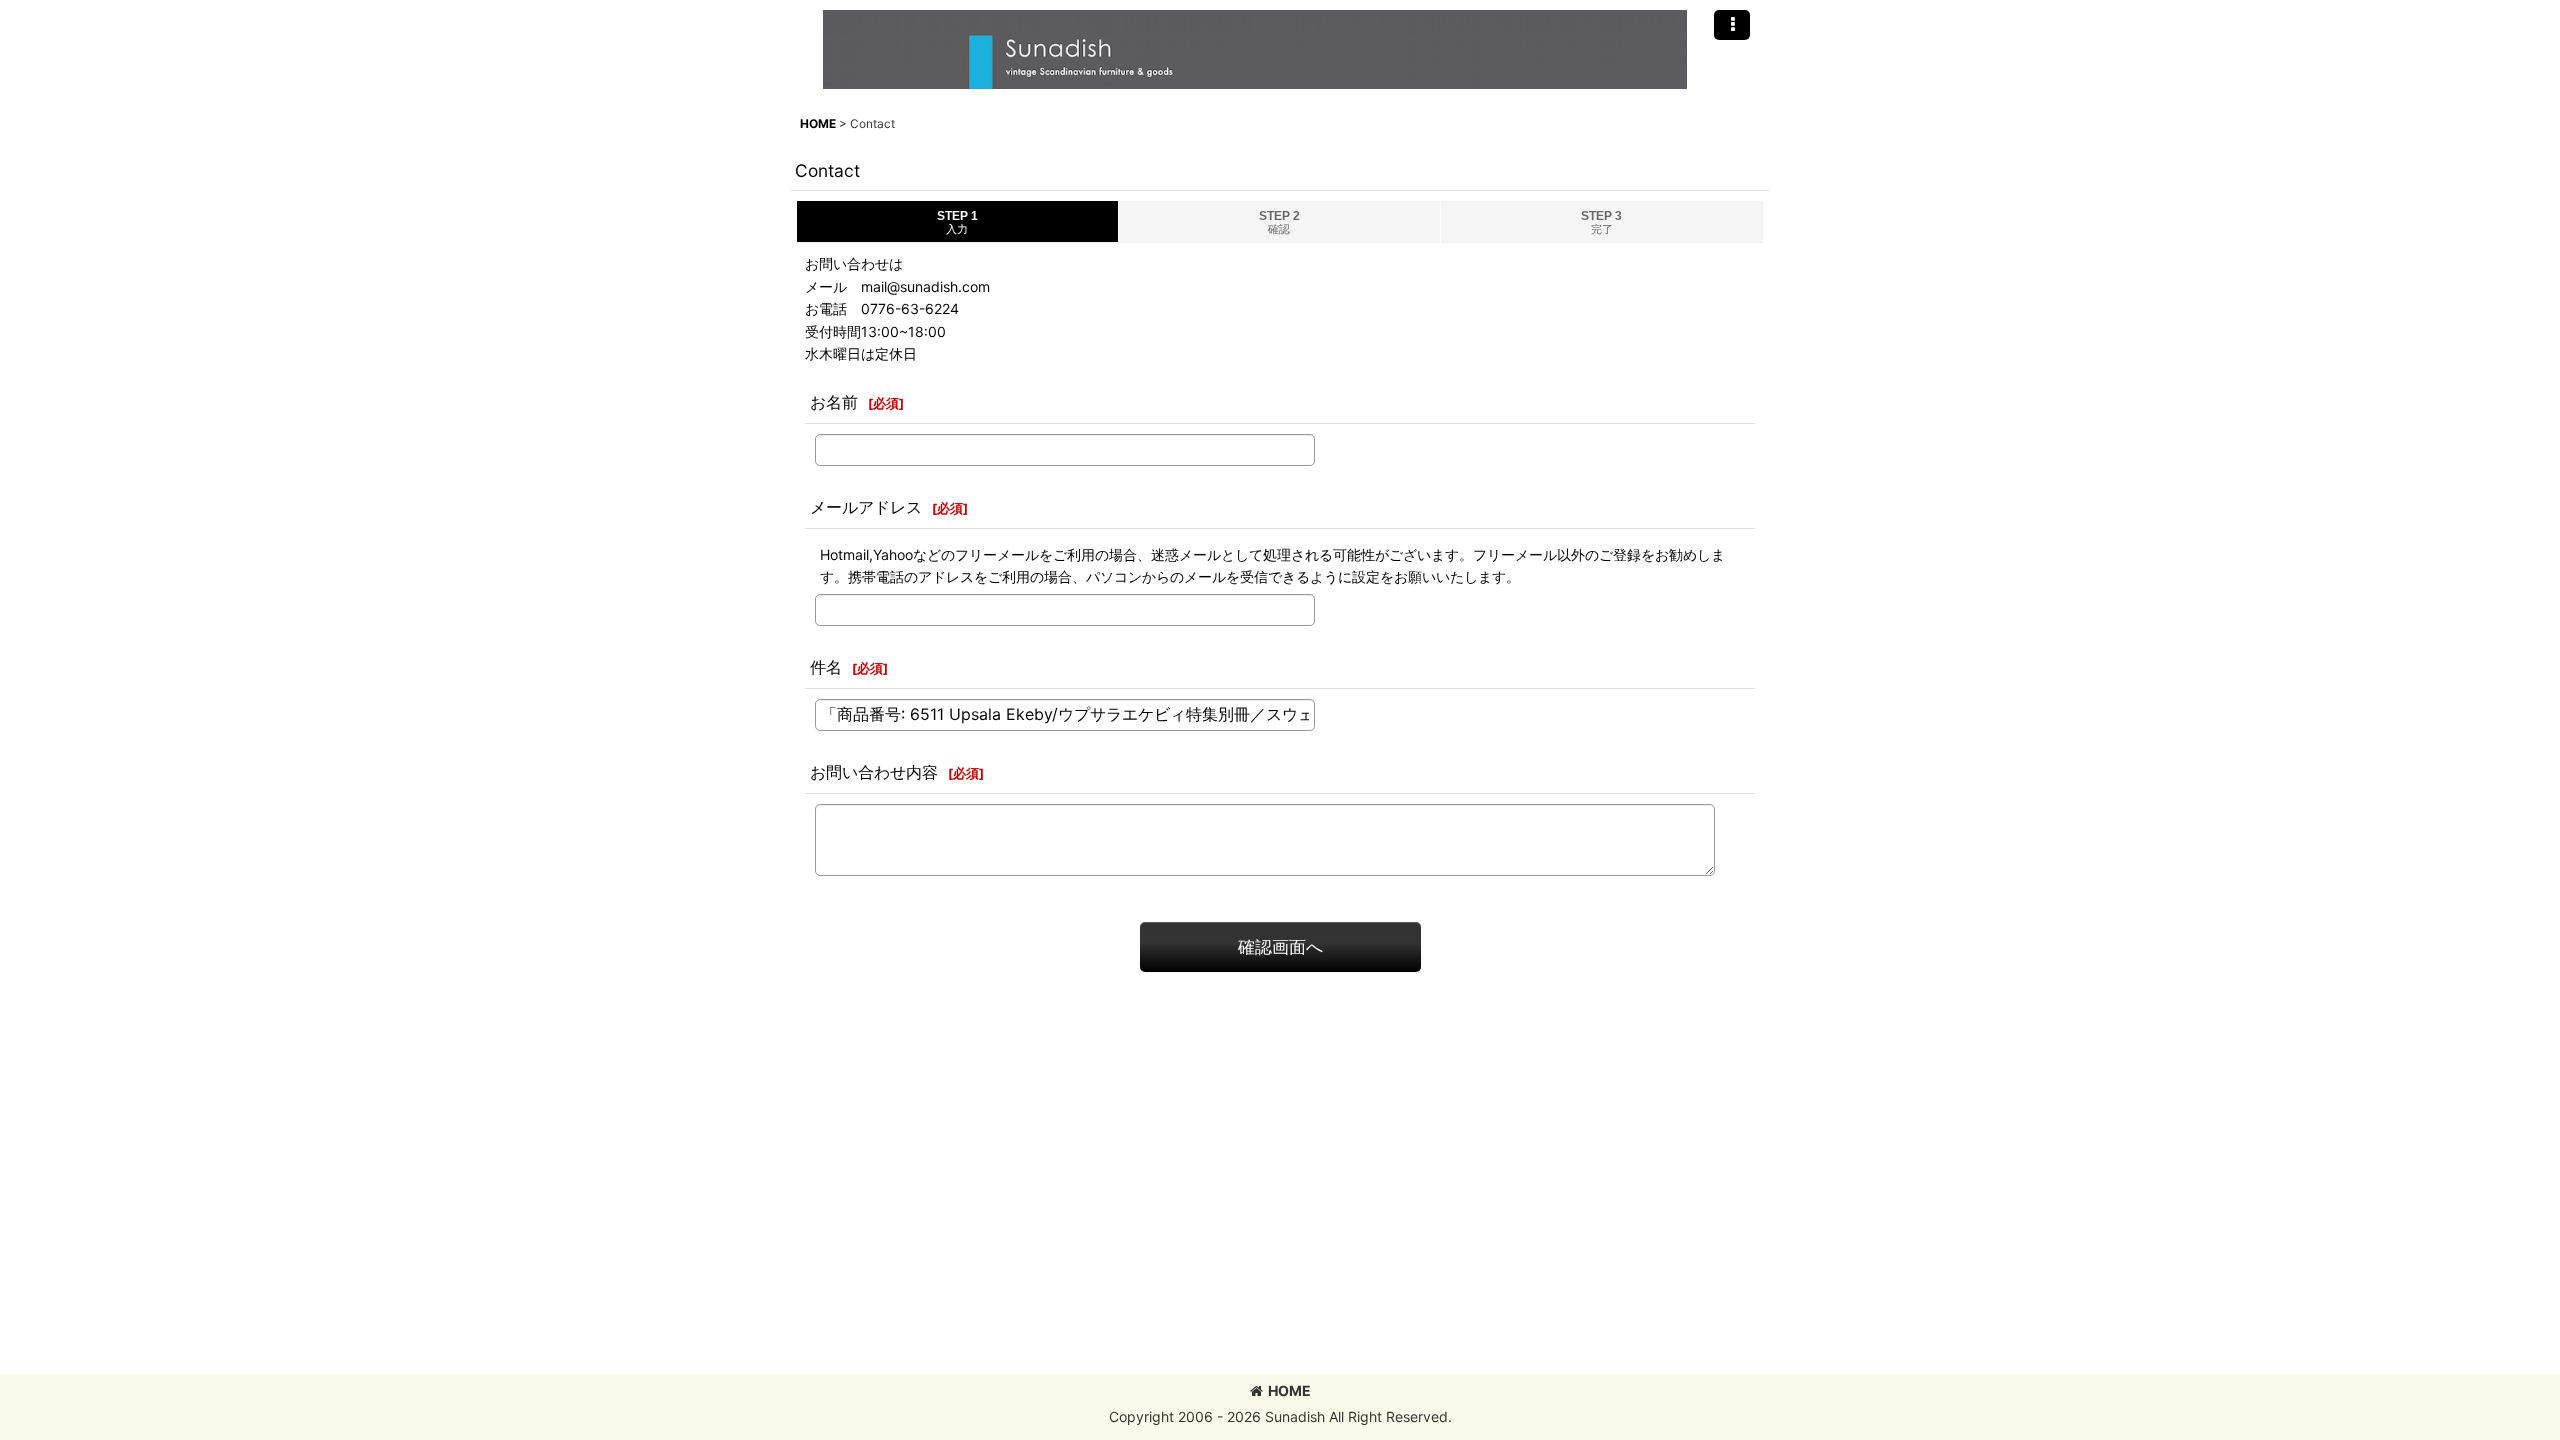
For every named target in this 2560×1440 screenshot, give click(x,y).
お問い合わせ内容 (874, 772)
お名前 (834, 402)
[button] (1732, 25)
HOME (1289, 1390)
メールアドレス (866, 507)
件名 (826, 667)
